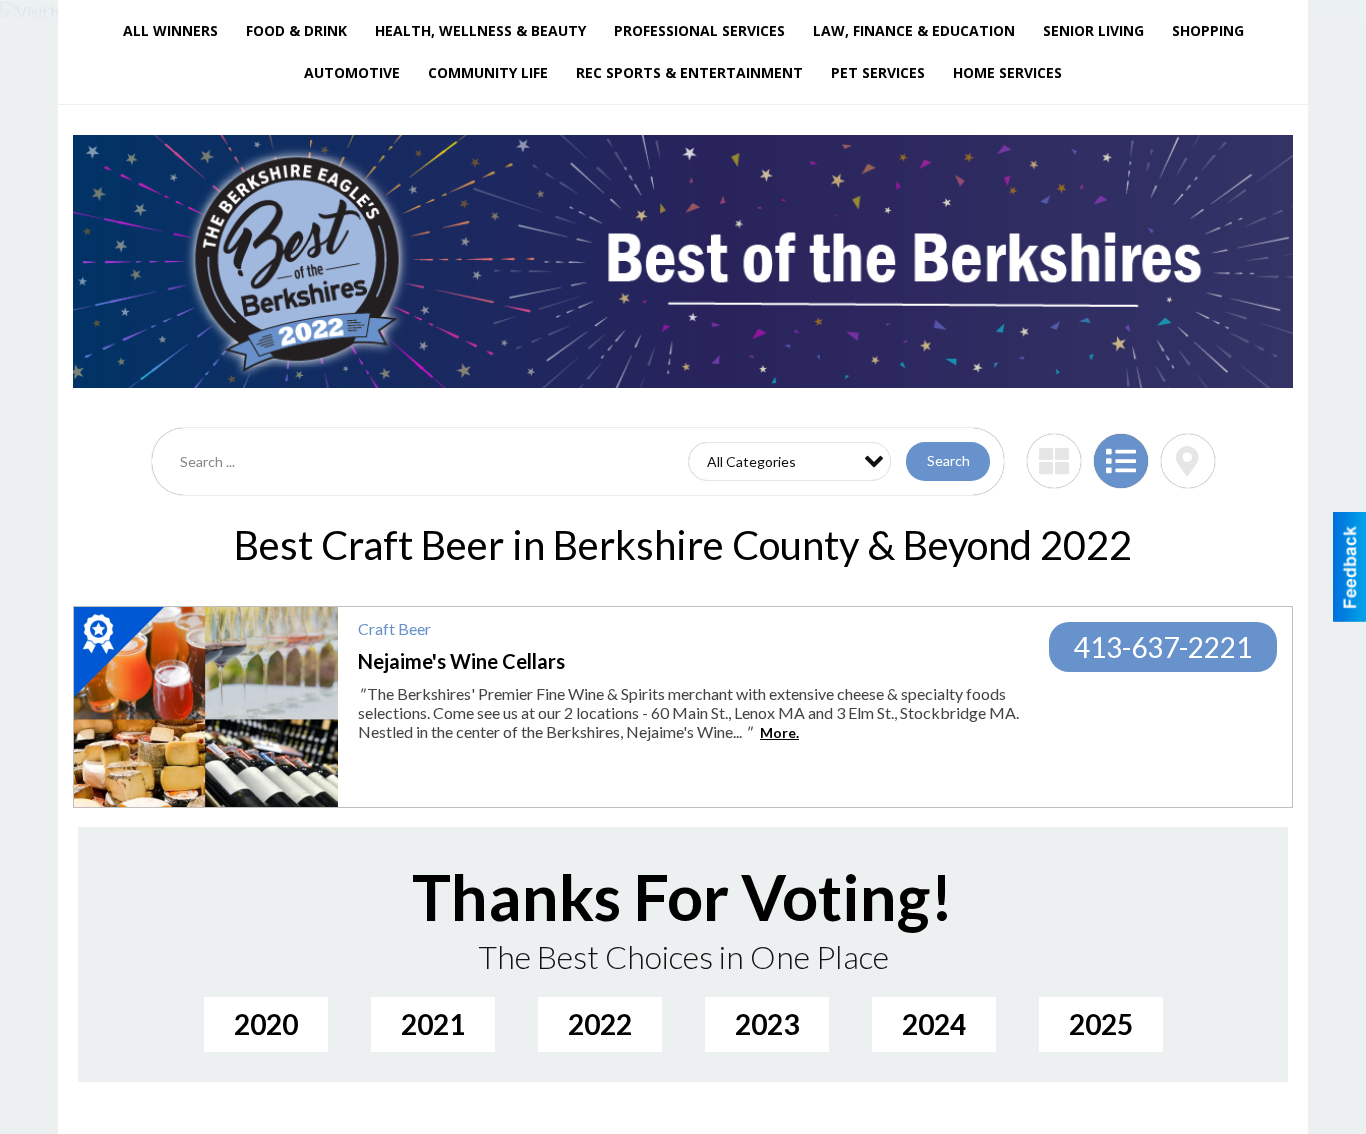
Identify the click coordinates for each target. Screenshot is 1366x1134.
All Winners (170, 30)
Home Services (1007, 72)
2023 (767, 1024)
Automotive (352, 72)
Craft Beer (394, 628)
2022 (600, 1024)
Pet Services (878, 72)
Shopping (1208, 30)
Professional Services (699, 30)
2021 (433, 1024)
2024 (934, 1024)
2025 (1101, 1024)
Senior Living (1093, 30)
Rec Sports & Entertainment (689, 72)
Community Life (488, 72)
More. (779, 732)
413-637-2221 (1163, 647)
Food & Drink (296, 30)
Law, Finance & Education (914, 30)
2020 (266, 1024)
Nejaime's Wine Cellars (461, 661)
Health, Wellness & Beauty (480, 30)
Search (948, 460)
